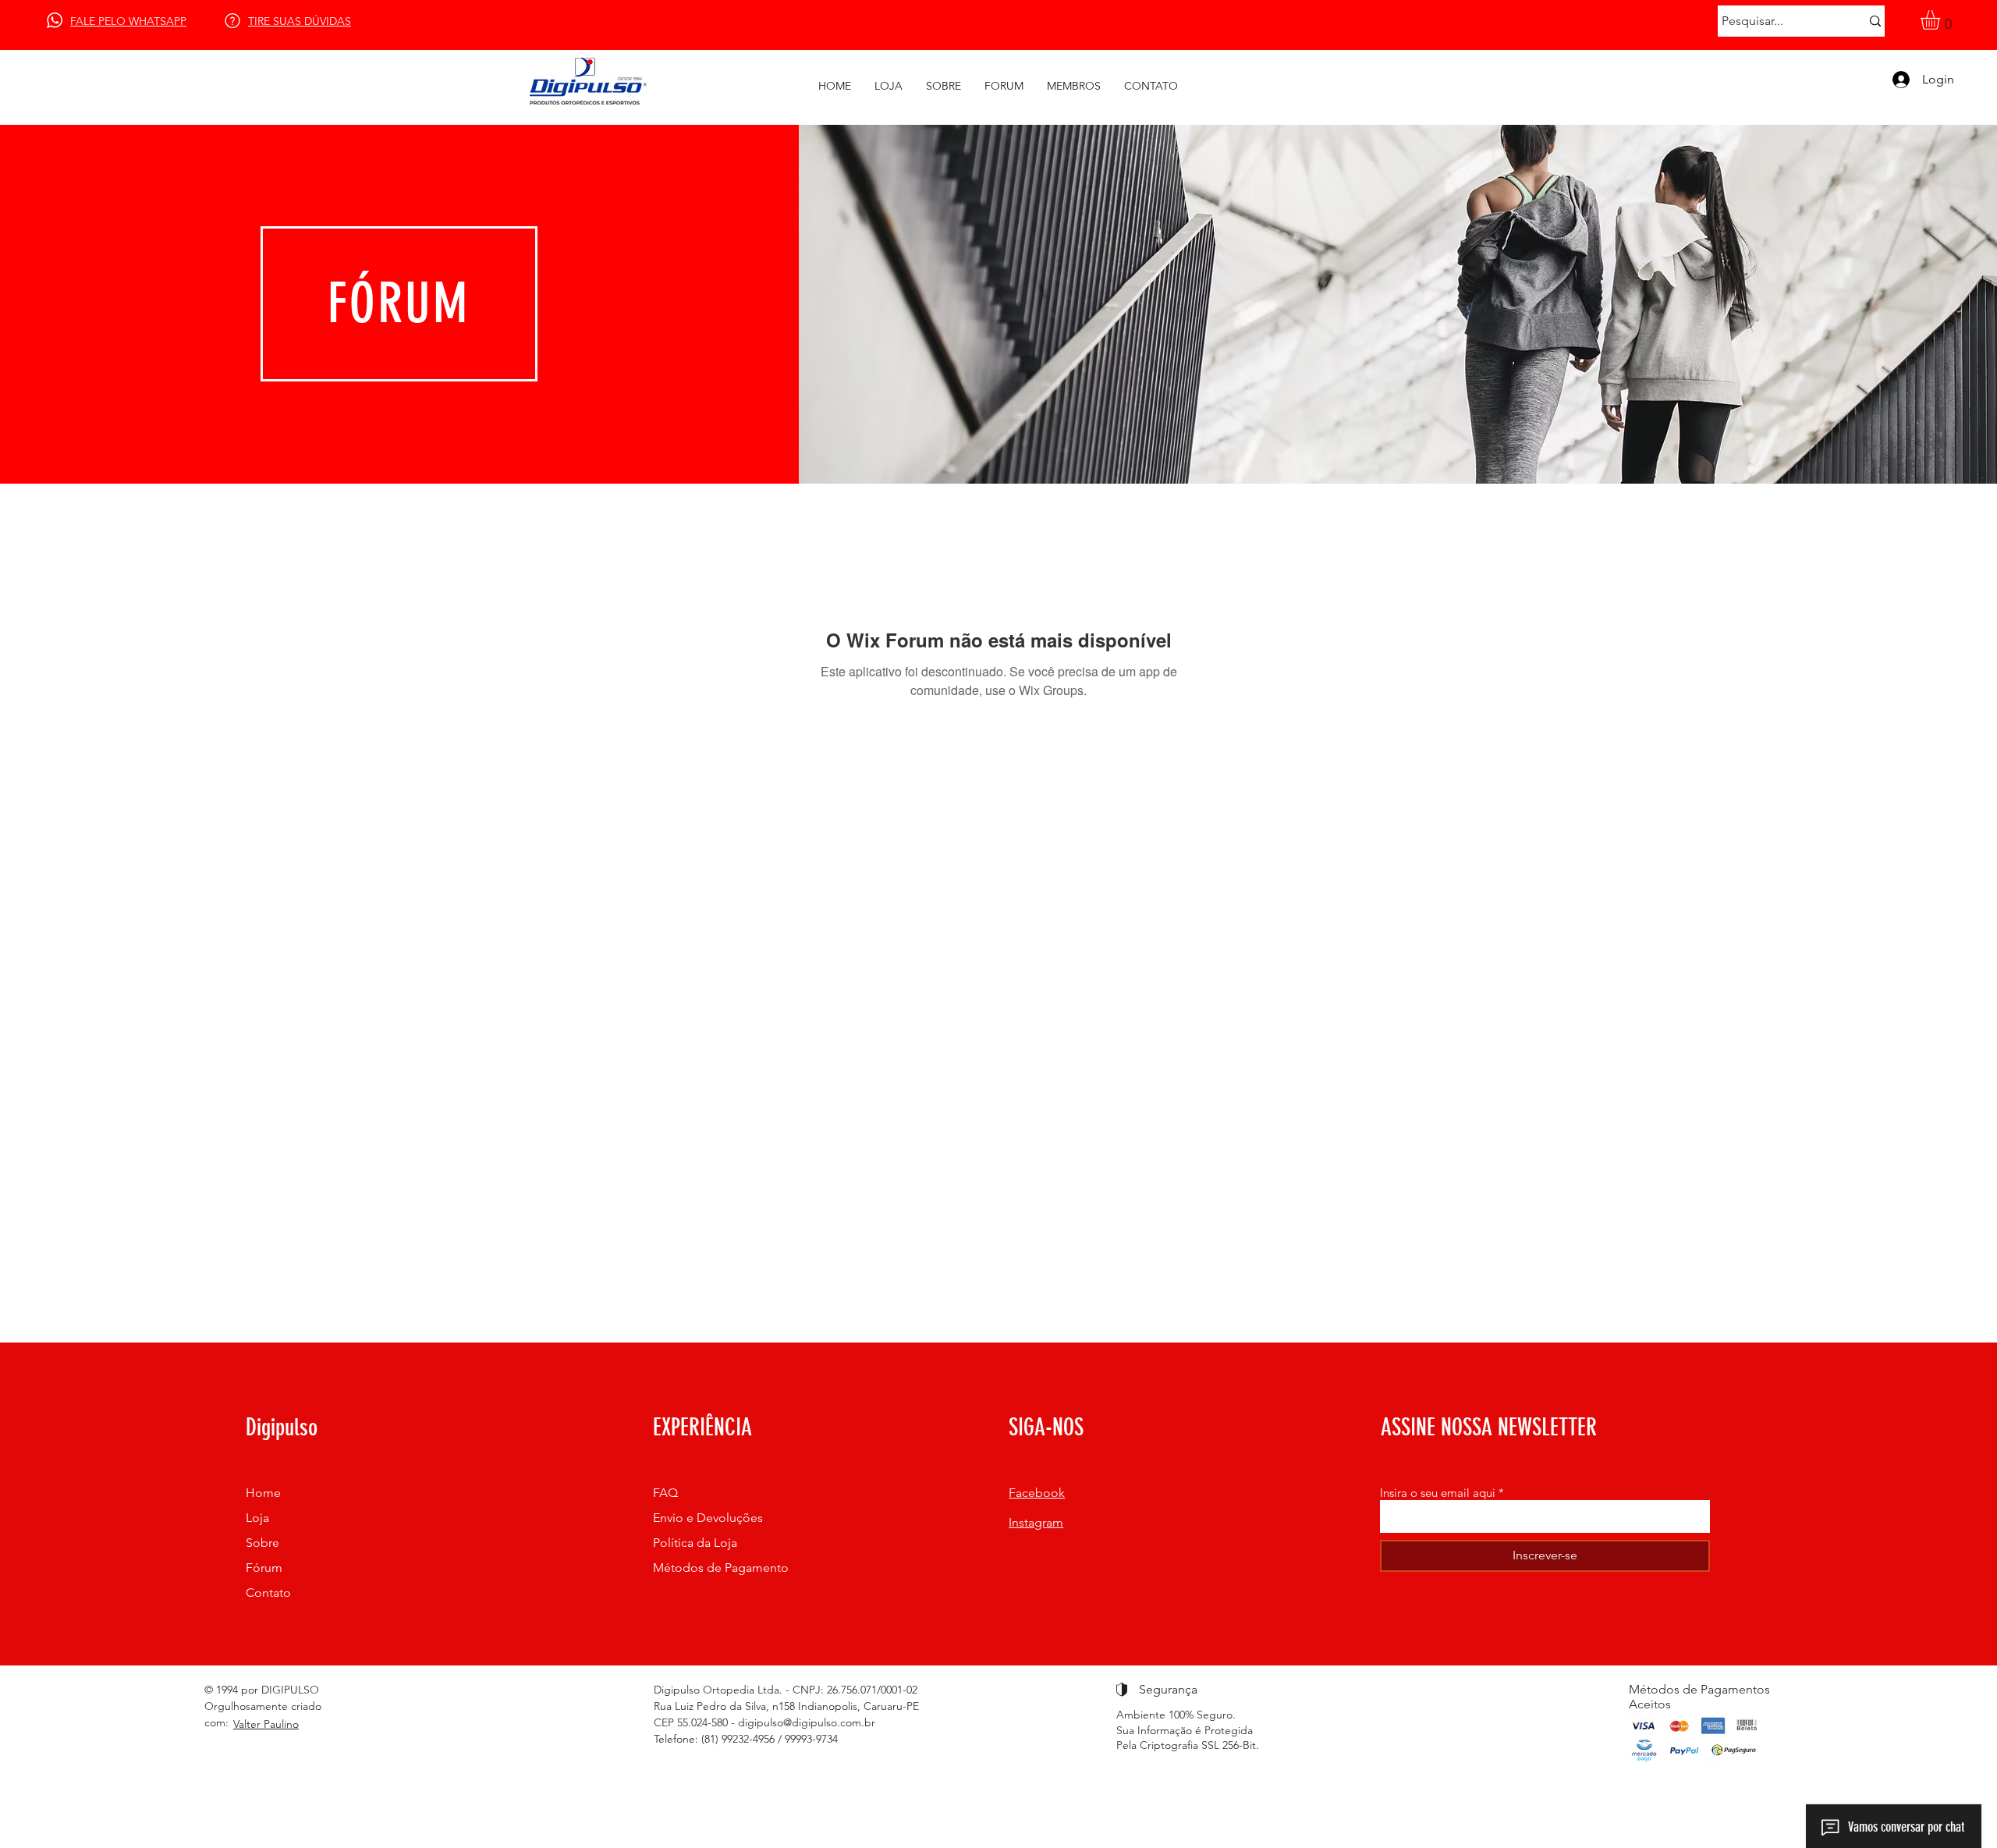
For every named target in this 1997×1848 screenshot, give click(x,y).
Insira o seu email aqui (1438, 1493)
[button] (1942, 20)
